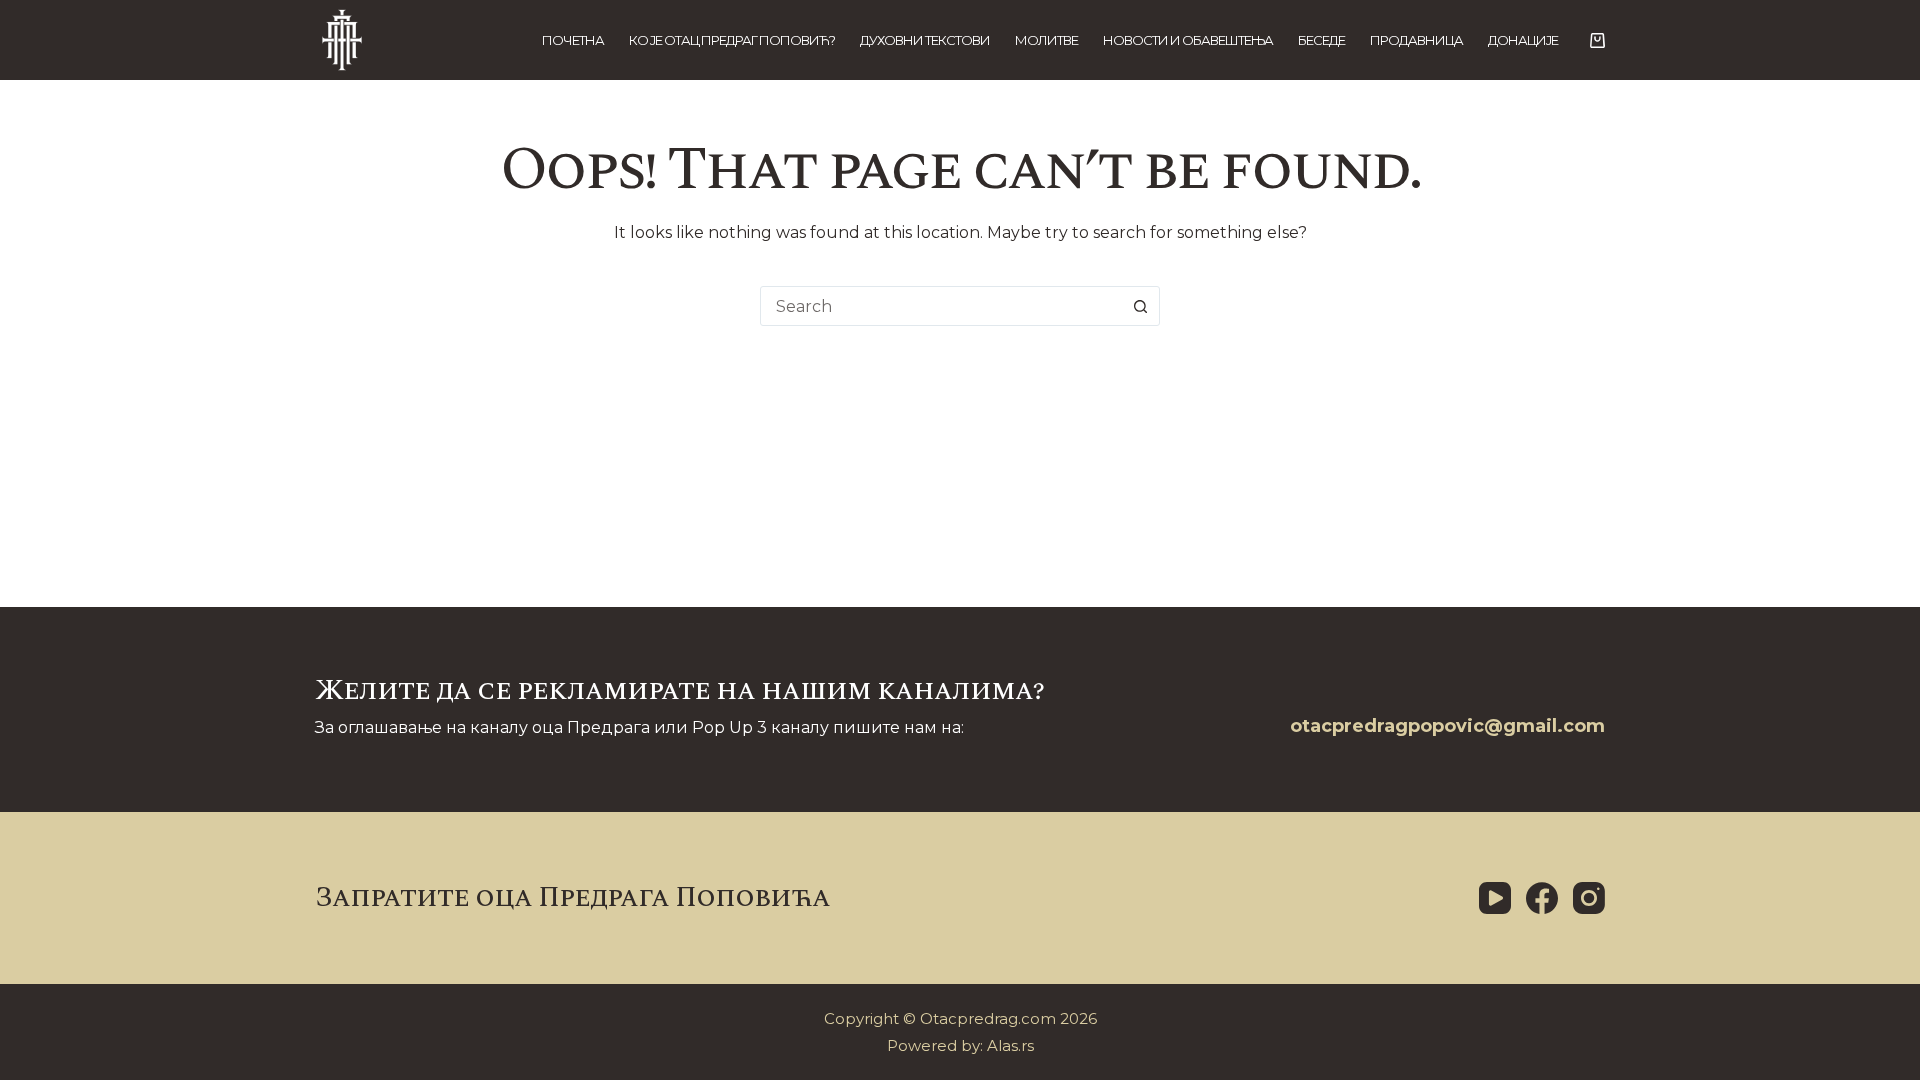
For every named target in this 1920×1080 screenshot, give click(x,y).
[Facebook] (1542, 898)
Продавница (1416, 40)
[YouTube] (1495, 898)
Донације (1523, 40)
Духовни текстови (925, 40)
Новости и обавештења (1188, 40)
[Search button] (1140, 306)
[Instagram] (1589, 898)
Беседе (1321, 40)
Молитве (1046, 40)
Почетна (573, 40)
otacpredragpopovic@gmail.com (1447, 726)
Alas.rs (1010, 1045)
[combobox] (941, 306)
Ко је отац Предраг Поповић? (732, 40)
